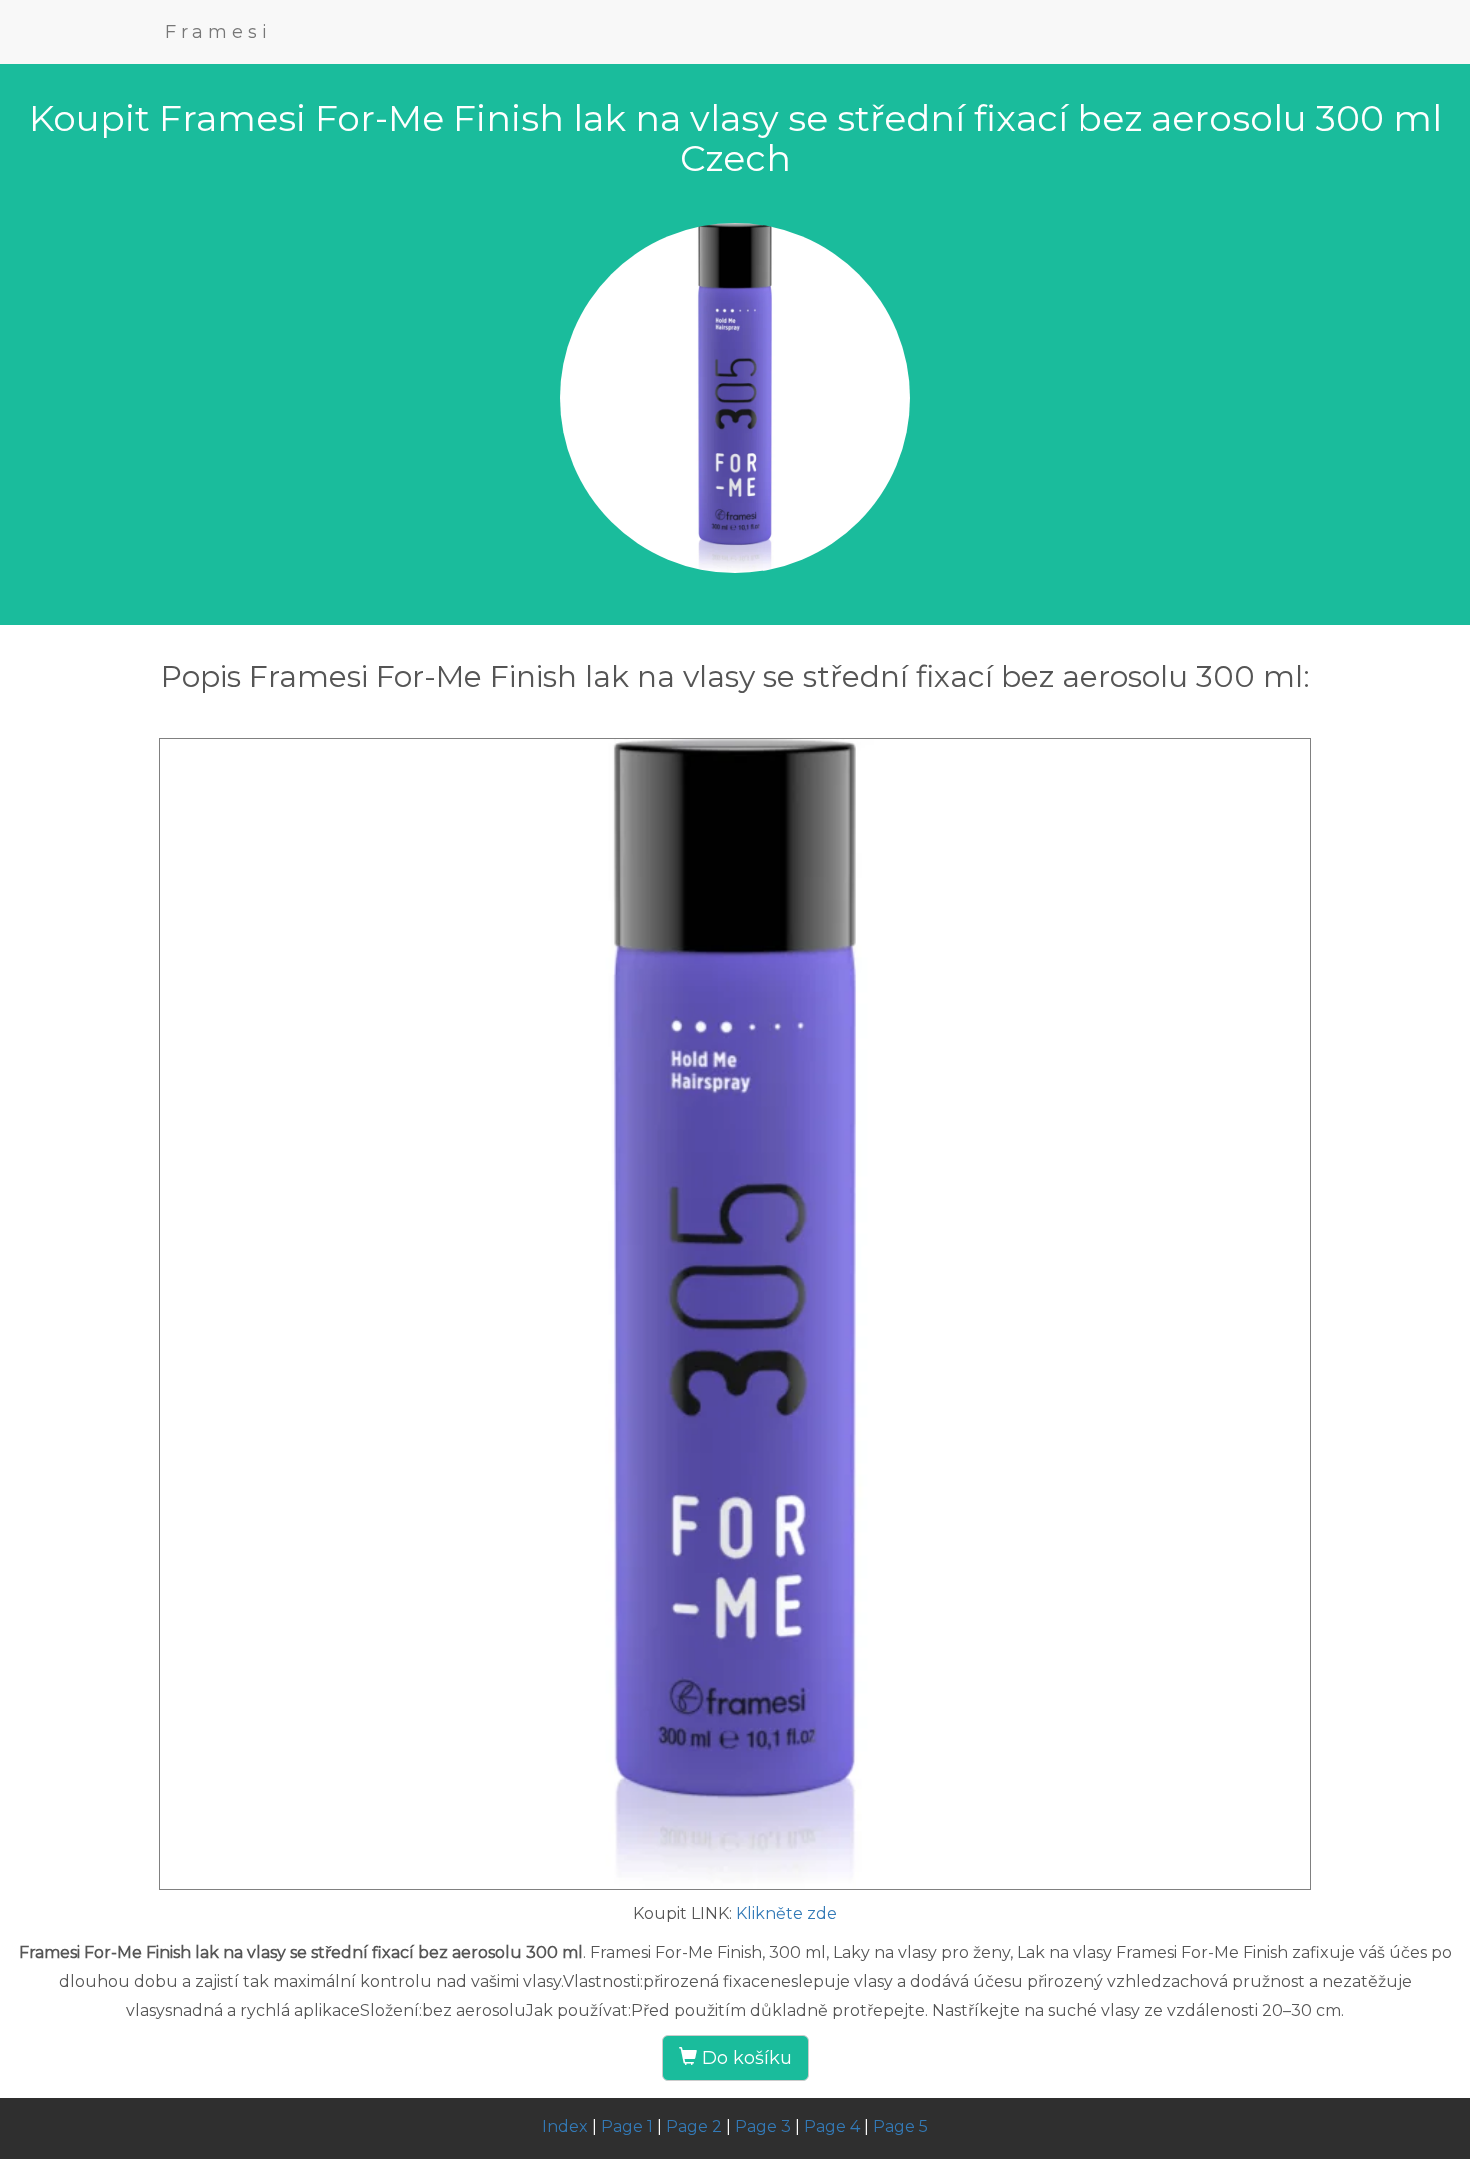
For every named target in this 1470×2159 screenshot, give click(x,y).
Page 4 (832, 2126)
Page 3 (763, 2126)
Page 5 (900, 2126)
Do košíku (744, 2058)
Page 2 (694, 2126)
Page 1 (627, 2126)
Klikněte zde (786, 1913)
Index (565, 2126)
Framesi (218, 32)
